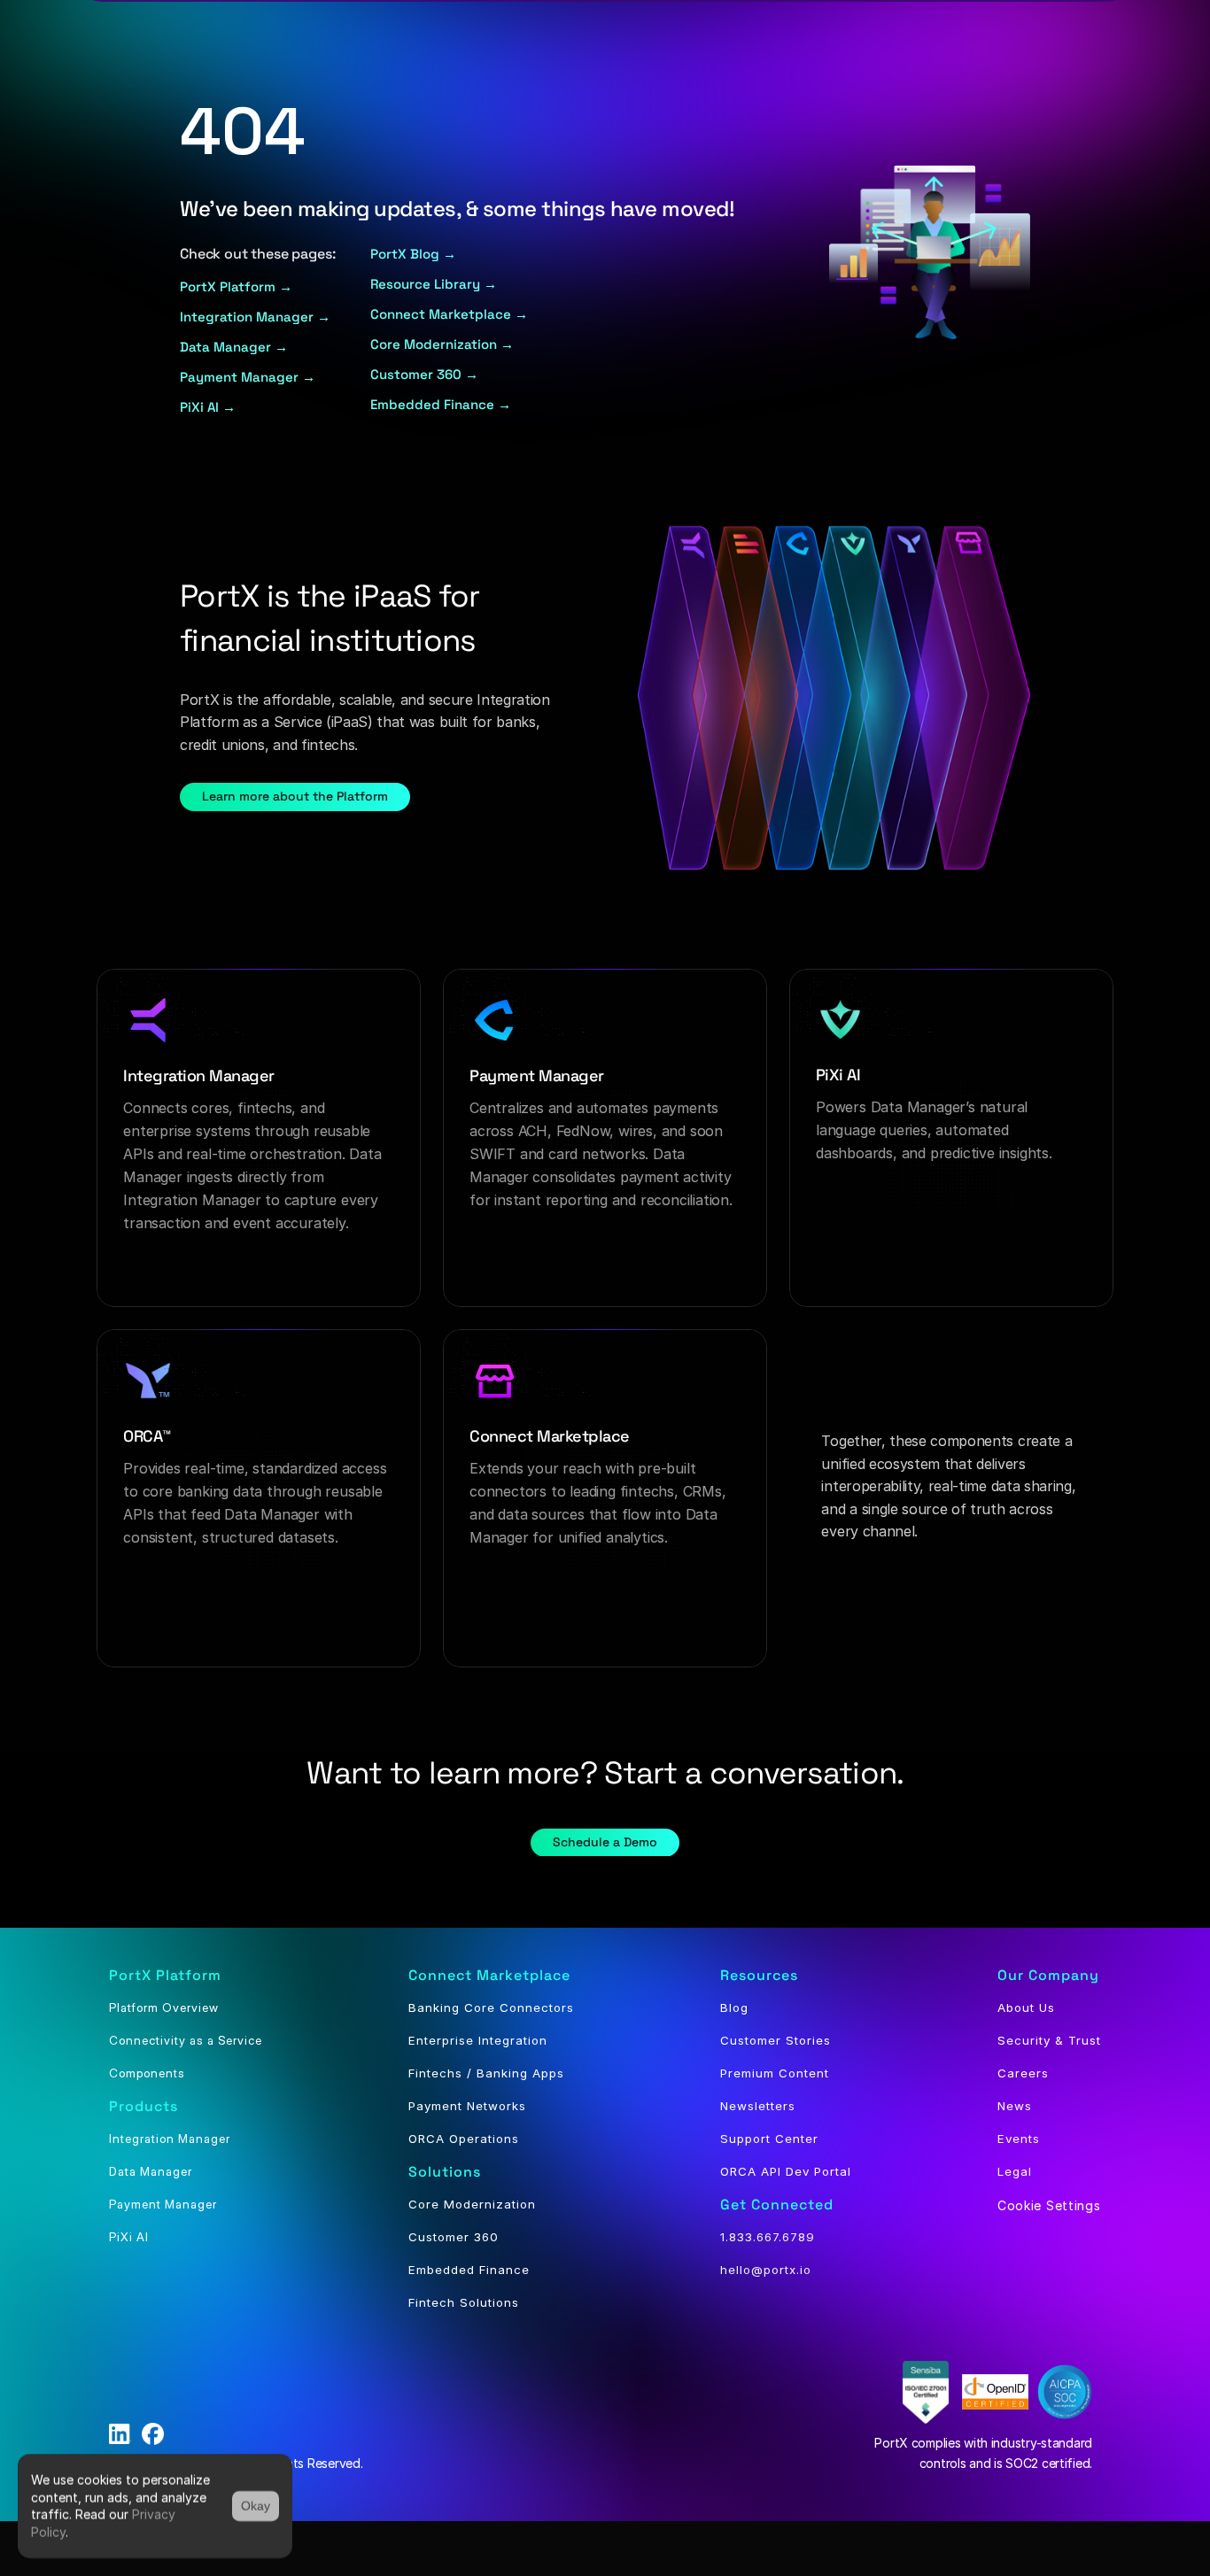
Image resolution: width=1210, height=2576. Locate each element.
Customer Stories (776, 2040)
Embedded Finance (469, 2270)
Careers (1023, 2073)
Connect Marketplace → (449, 314)
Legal (1015, 2171)
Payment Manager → (248, 377)
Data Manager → (234, 347)
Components (147, 2073)
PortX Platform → (236, 286)
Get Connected (777, 2205)
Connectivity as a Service (186, 2040)
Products (143, 2106)
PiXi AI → (209, 407)
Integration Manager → (255, 317)
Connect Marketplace (489, 1975)
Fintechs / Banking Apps (486, 2073)
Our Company (1048, 1975)
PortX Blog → (413, 254)
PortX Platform (165, 1975)
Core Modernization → (442, 344)
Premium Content (775, 2073)
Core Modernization (472, 2204)
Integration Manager (170, 2139)
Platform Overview (164, 2007)
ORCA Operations (464, 2139)
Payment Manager (163, 2204)
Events (1019, 2139)
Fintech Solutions (464, 2302)
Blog (734, 2007)
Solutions (445, 2172)
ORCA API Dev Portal (786, 2171)
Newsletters (758, 2106)
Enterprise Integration (478, 2040)
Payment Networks (467, 2106)
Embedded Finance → (441, 404)
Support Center (769, 2139)
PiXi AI (129, 2237)
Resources (759, 1975)
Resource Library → (434, 284)
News (1015, 2106)
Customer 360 (454, 2237)
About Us (1026, 2007)
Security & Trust (1049, 2040)
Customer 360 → (426, 374)
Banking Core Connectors (491, 2007)
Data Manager (151, 2171)
